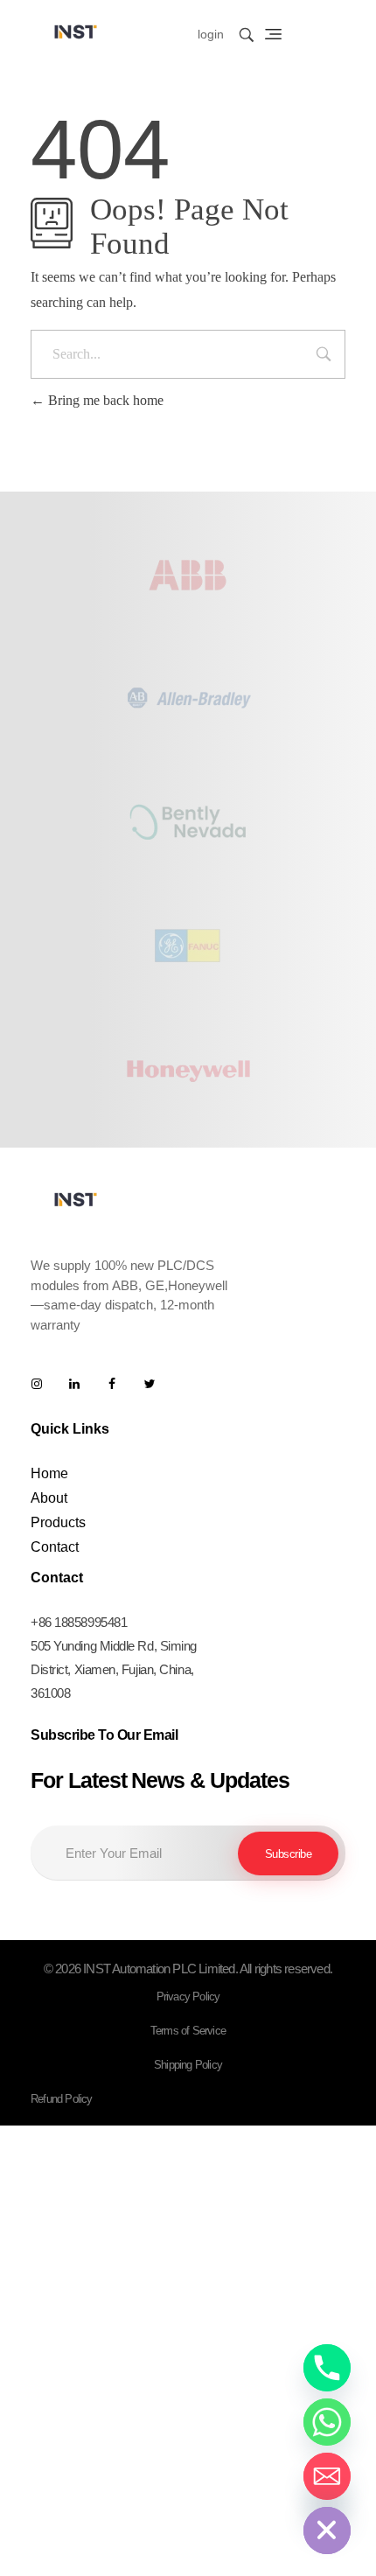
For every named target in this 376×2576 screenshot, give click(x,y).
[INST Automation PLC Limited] (76, 31)
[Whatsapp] (327, 2422)
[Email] (327, 2476)
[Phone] (327, 2368)
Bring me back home (104, 400)
